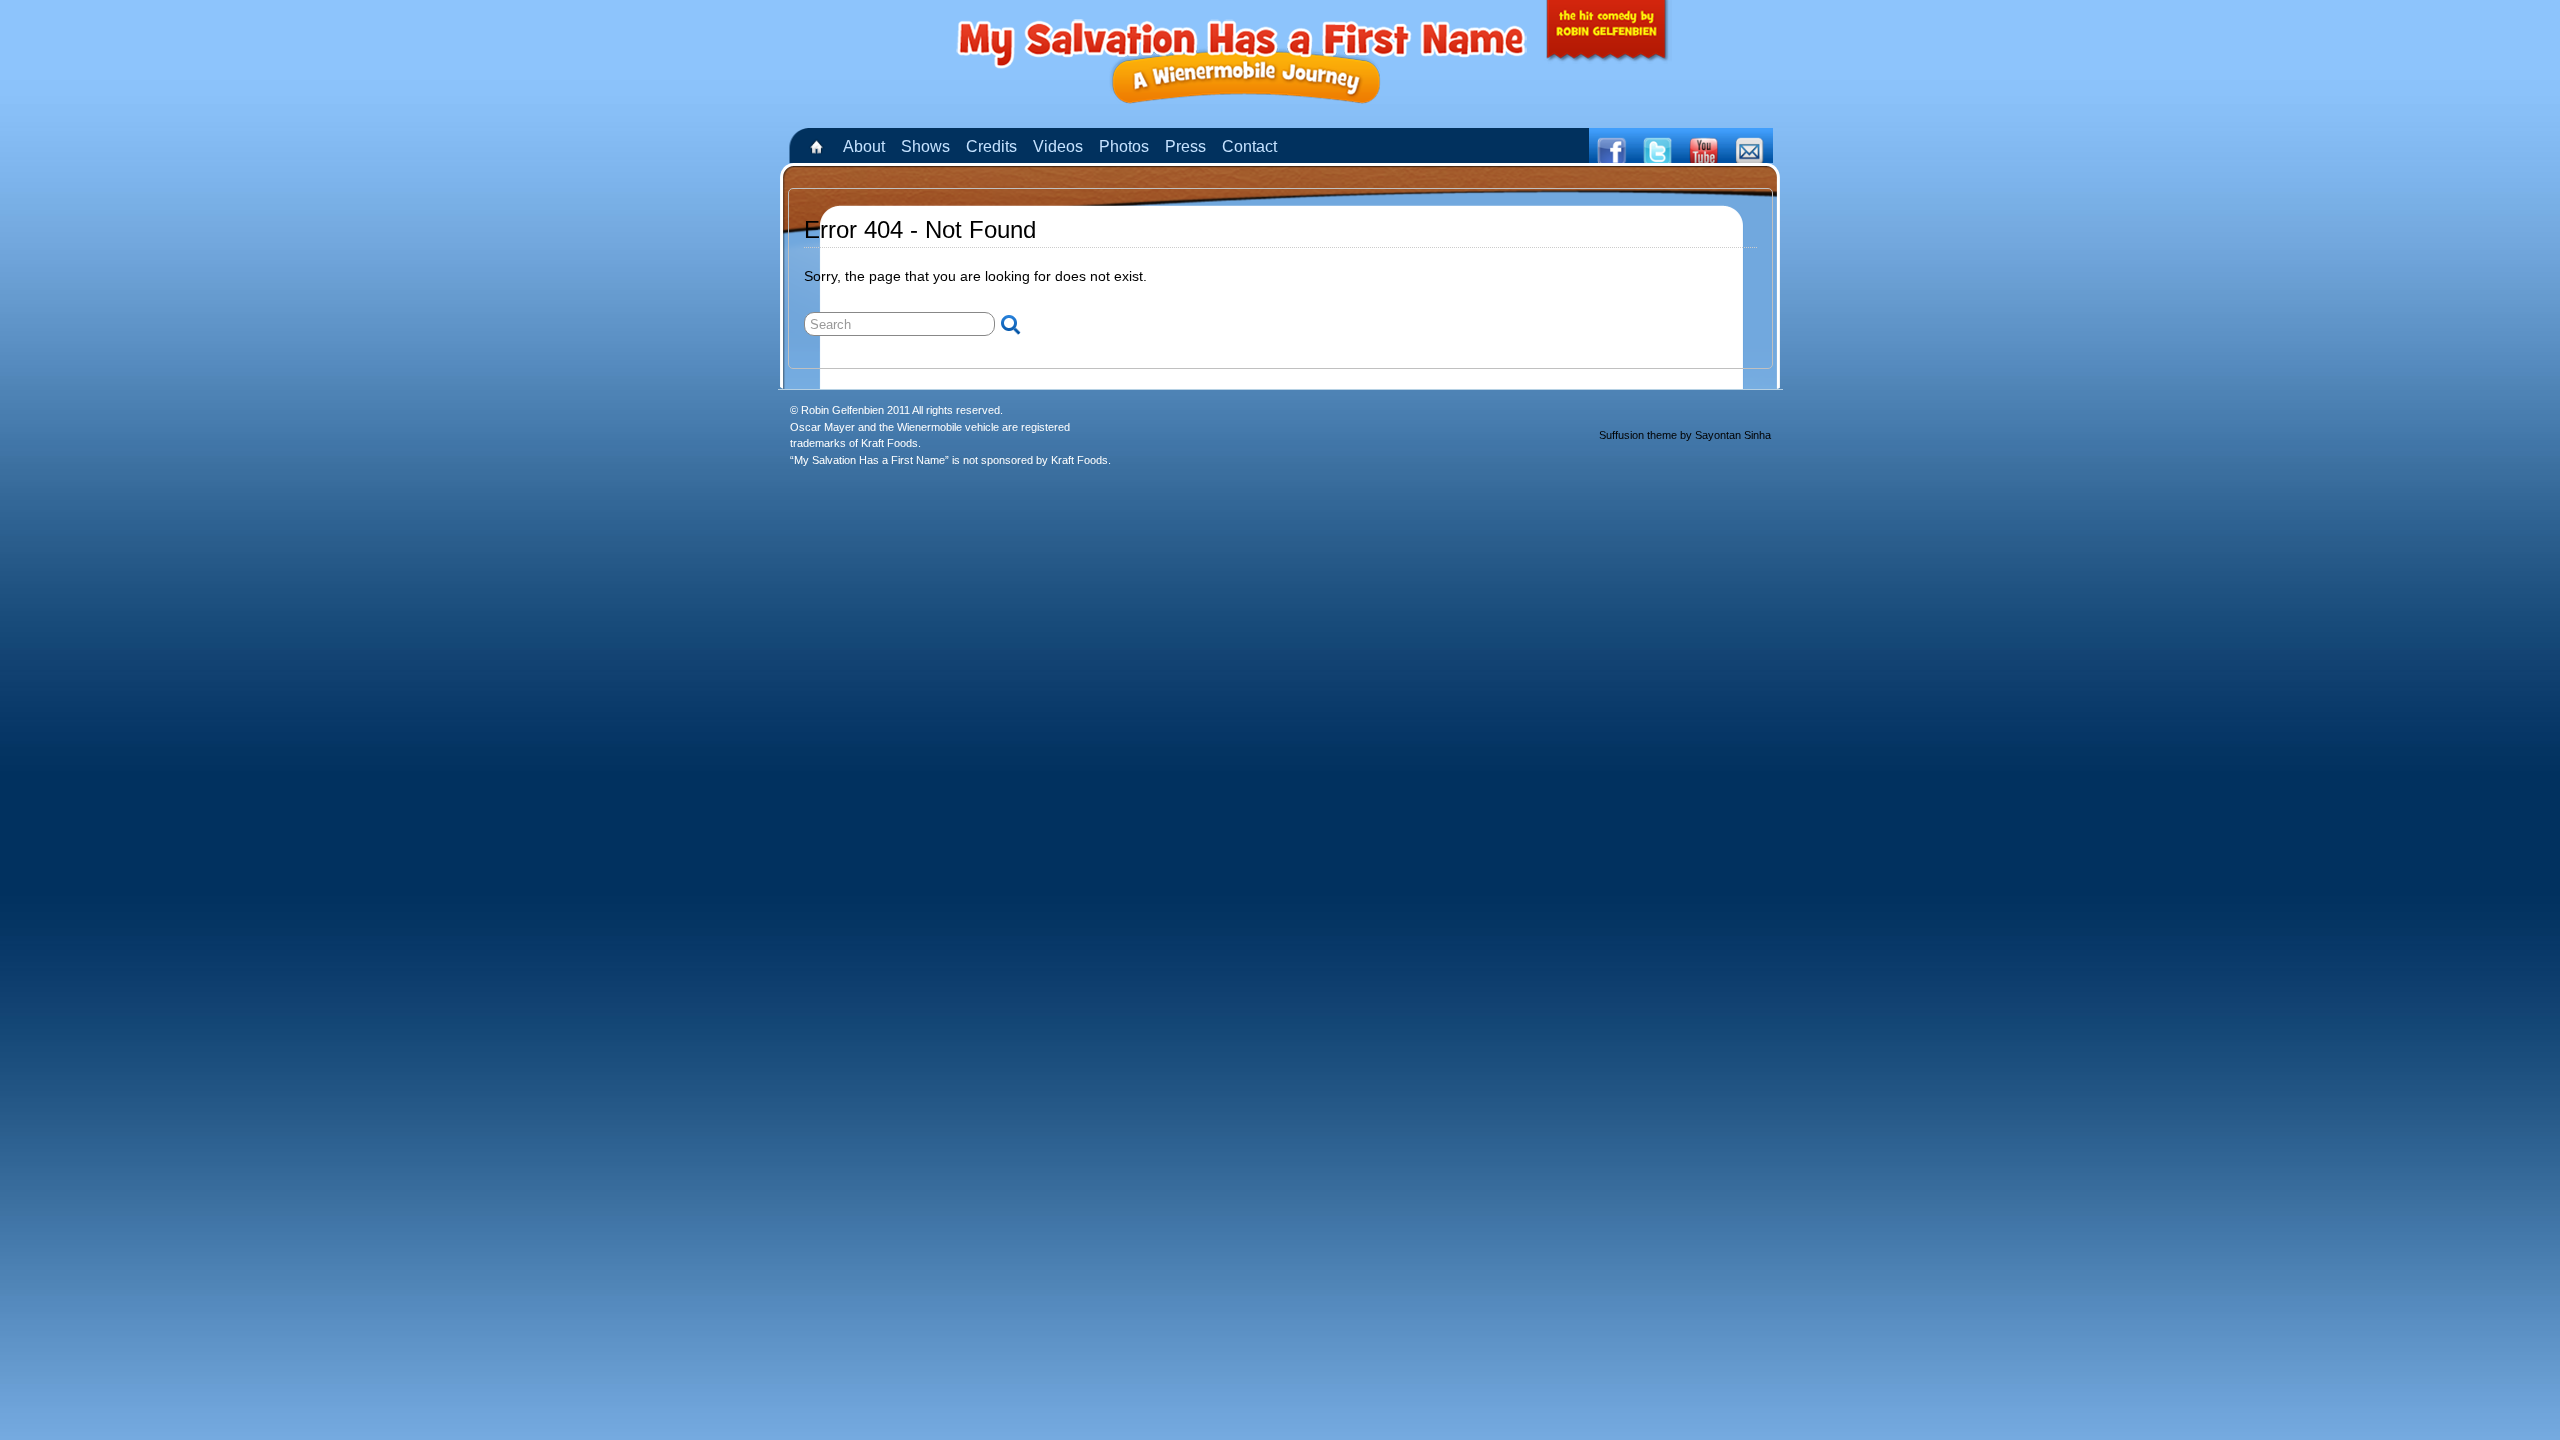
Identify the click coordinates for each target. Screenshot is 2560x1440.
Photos (1124, 146)
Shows (925, 146)
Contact (1249, 146)
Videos (1058, 146)
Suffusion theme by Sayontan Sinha (1685, 435)
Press (1185, 146)
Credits (991, 146)
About (864, 146)
